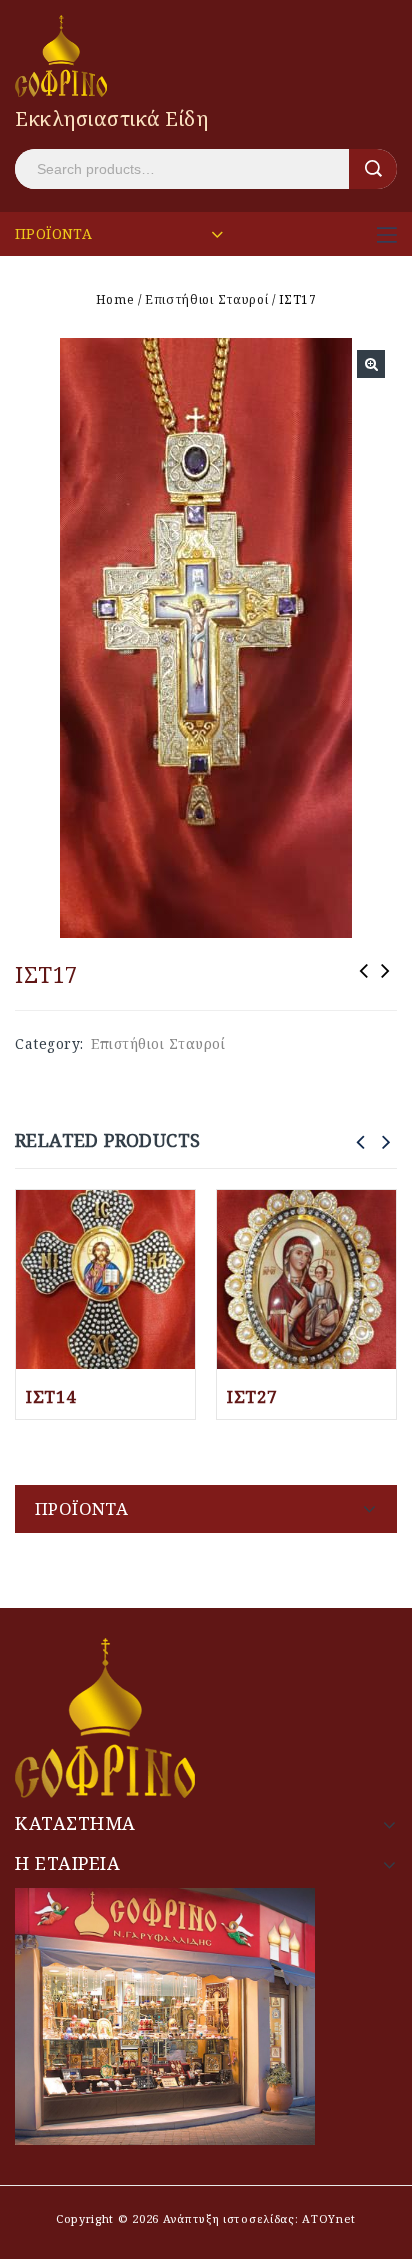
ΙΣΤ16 (386, 984)
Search (373, 169)
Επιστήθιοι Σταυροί (207, 299)
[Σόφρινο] (61, 54)
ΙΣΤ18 (364, 984)
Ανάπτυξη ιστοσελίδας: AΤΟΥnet (257, 2218)
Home (115, 299)
